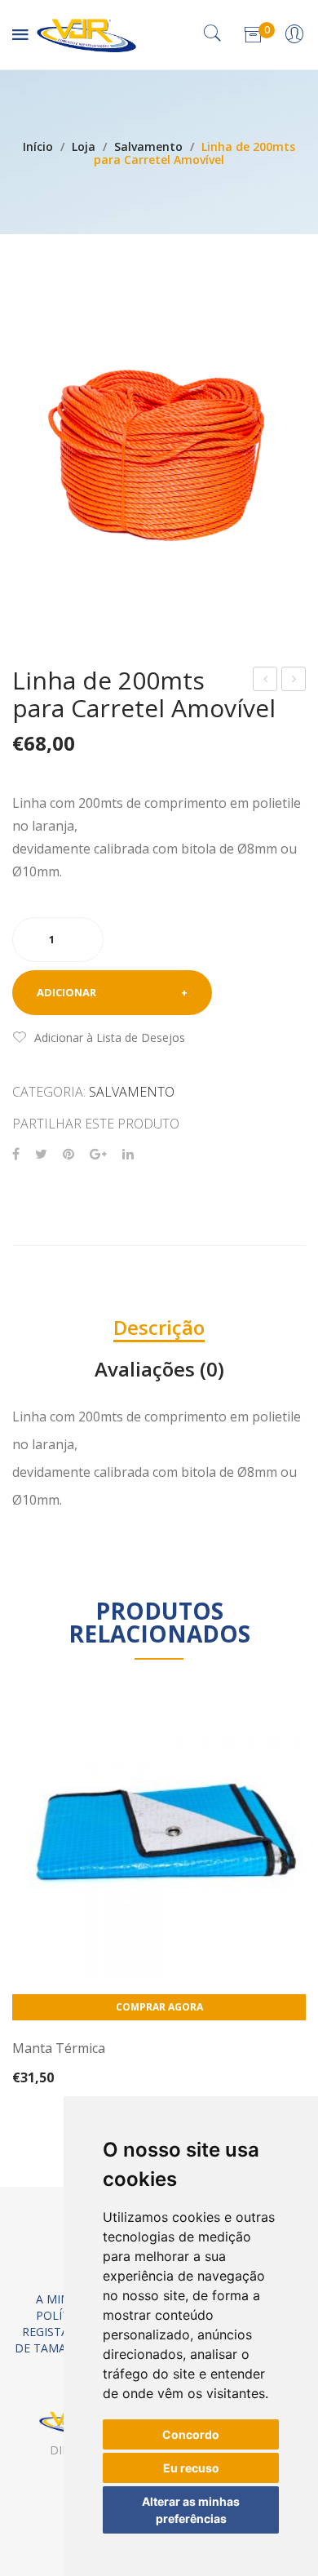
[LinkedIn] (128, 1154)
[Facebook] (16, 1154)
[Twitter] (41, 1154)
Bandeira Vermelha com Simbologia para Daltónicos (265, 681)
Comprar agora (159, 2007)
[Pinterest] (68, 1154)
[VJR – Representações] (86, 33)
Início (38, 146)
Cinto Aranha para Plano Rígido (294, 681)
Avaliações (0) (159, 1369)
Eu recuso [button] (191, 2468)
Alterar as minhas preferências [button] (191, 2510)
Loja (84, 146)
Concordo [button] (191, 2434)
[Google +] (98, 1154)
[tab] (159, 1328)
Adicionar (66, 992)
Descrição (159, 1327)
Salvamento (148, 146)
